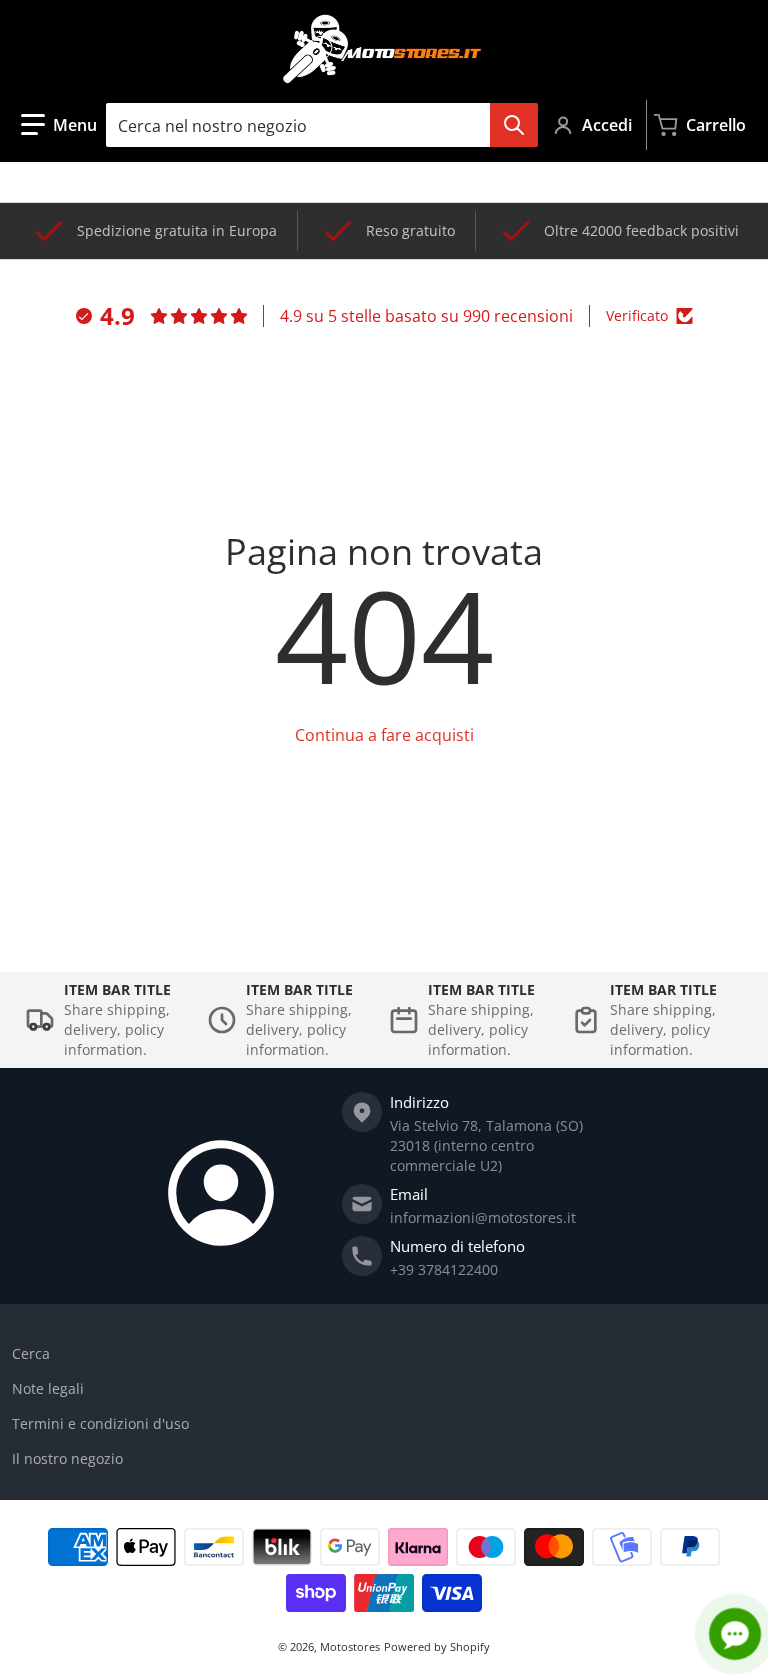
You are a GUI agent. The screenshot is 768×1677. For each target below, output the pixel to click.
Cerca (31, 1353)
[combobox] (321, 125)
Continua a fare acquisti (384, 735)
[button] (59, 125)
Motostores (350, 1646)
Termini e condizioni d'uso (100, 1423)
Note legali (48, 1388)
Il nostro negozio (67, 1458)
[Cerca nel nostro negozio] (514, 125)
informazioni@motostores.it (483, 1217)
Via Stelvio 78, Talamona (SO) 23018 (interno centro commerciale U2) (486, 1145)
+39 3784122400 (444, 1269)
